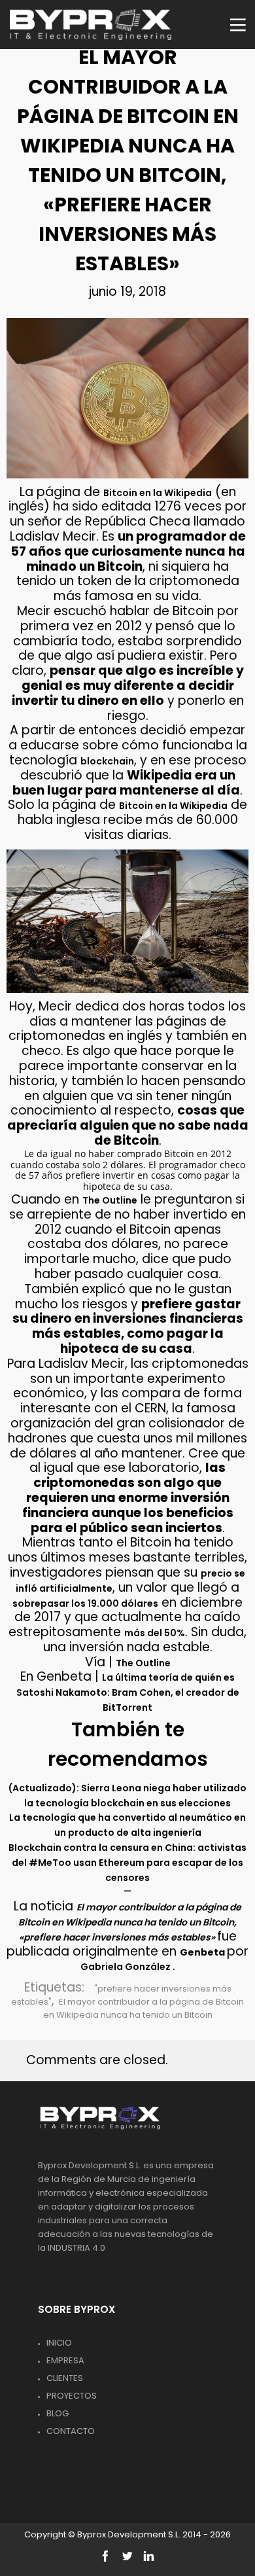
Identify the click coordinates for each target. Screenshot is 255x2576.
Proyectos (72, 2396)
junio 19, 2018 (127, 292)
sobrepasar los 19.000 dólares (85, 1603)
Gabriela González (127, 1967)
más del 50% (155, 1633)
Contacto (71, 2431)
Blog (58, 2413)
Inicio (59, 2343)
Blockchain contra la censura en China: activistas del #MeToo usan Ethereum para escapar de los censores (127, 1863)
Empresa (65, 2360)
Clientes (65, 2378)
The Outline (110, 1200)
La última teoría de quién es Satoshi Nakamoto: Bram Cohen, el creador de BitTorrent (128, 1692)
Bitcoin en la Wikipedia (158, 493)
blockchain (107, 761)
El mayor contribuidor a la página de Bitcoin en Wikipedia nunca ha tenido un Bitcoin (144, 2008)
